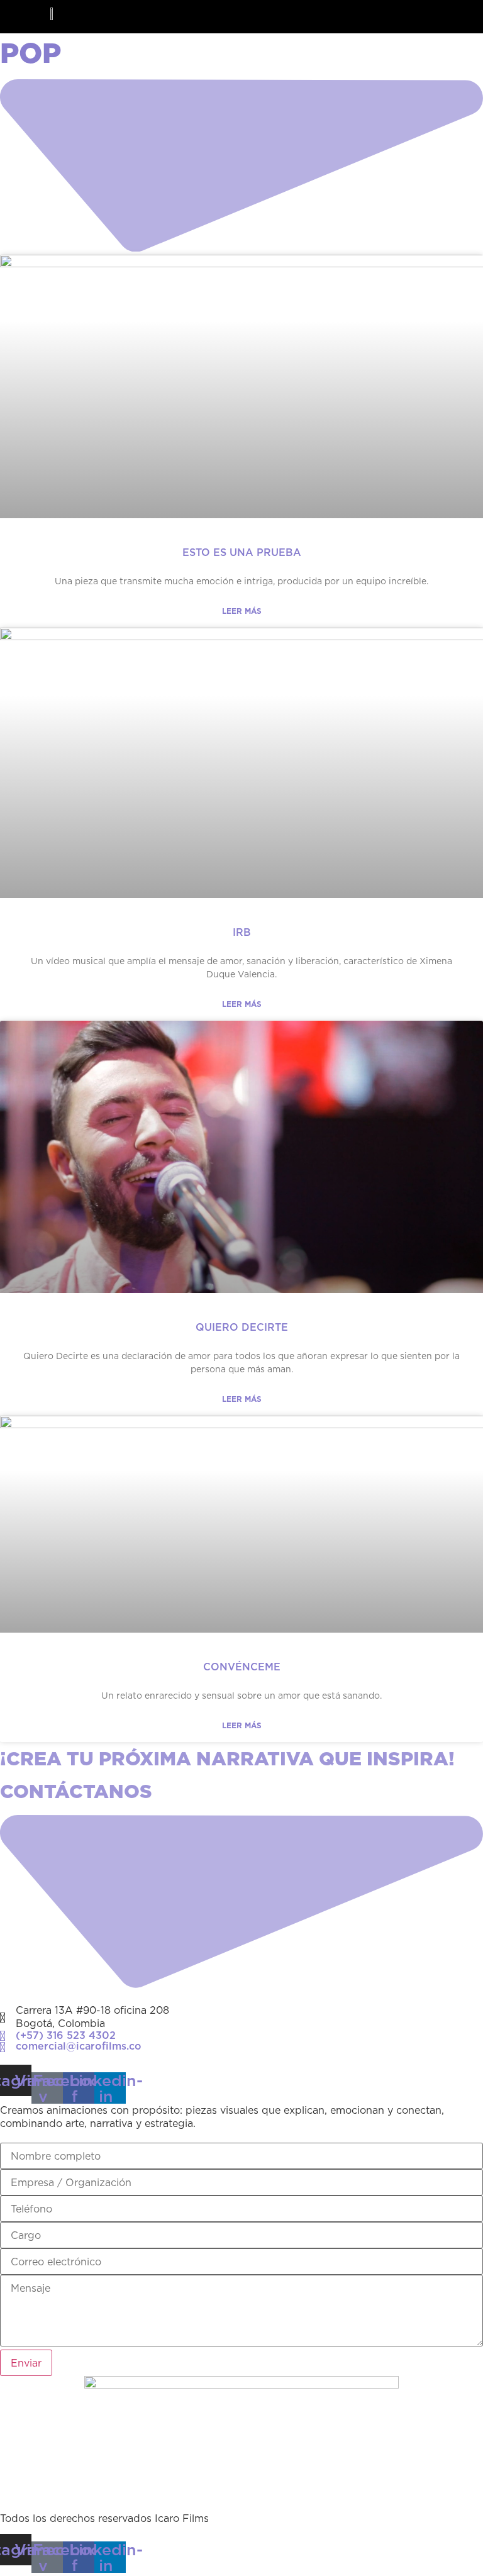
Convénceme (242, 1667)
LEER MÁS (242, 611)
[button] (461, 24)
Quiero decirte (242, 1327)
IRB (242, 932)
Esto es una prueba (242, 552)
